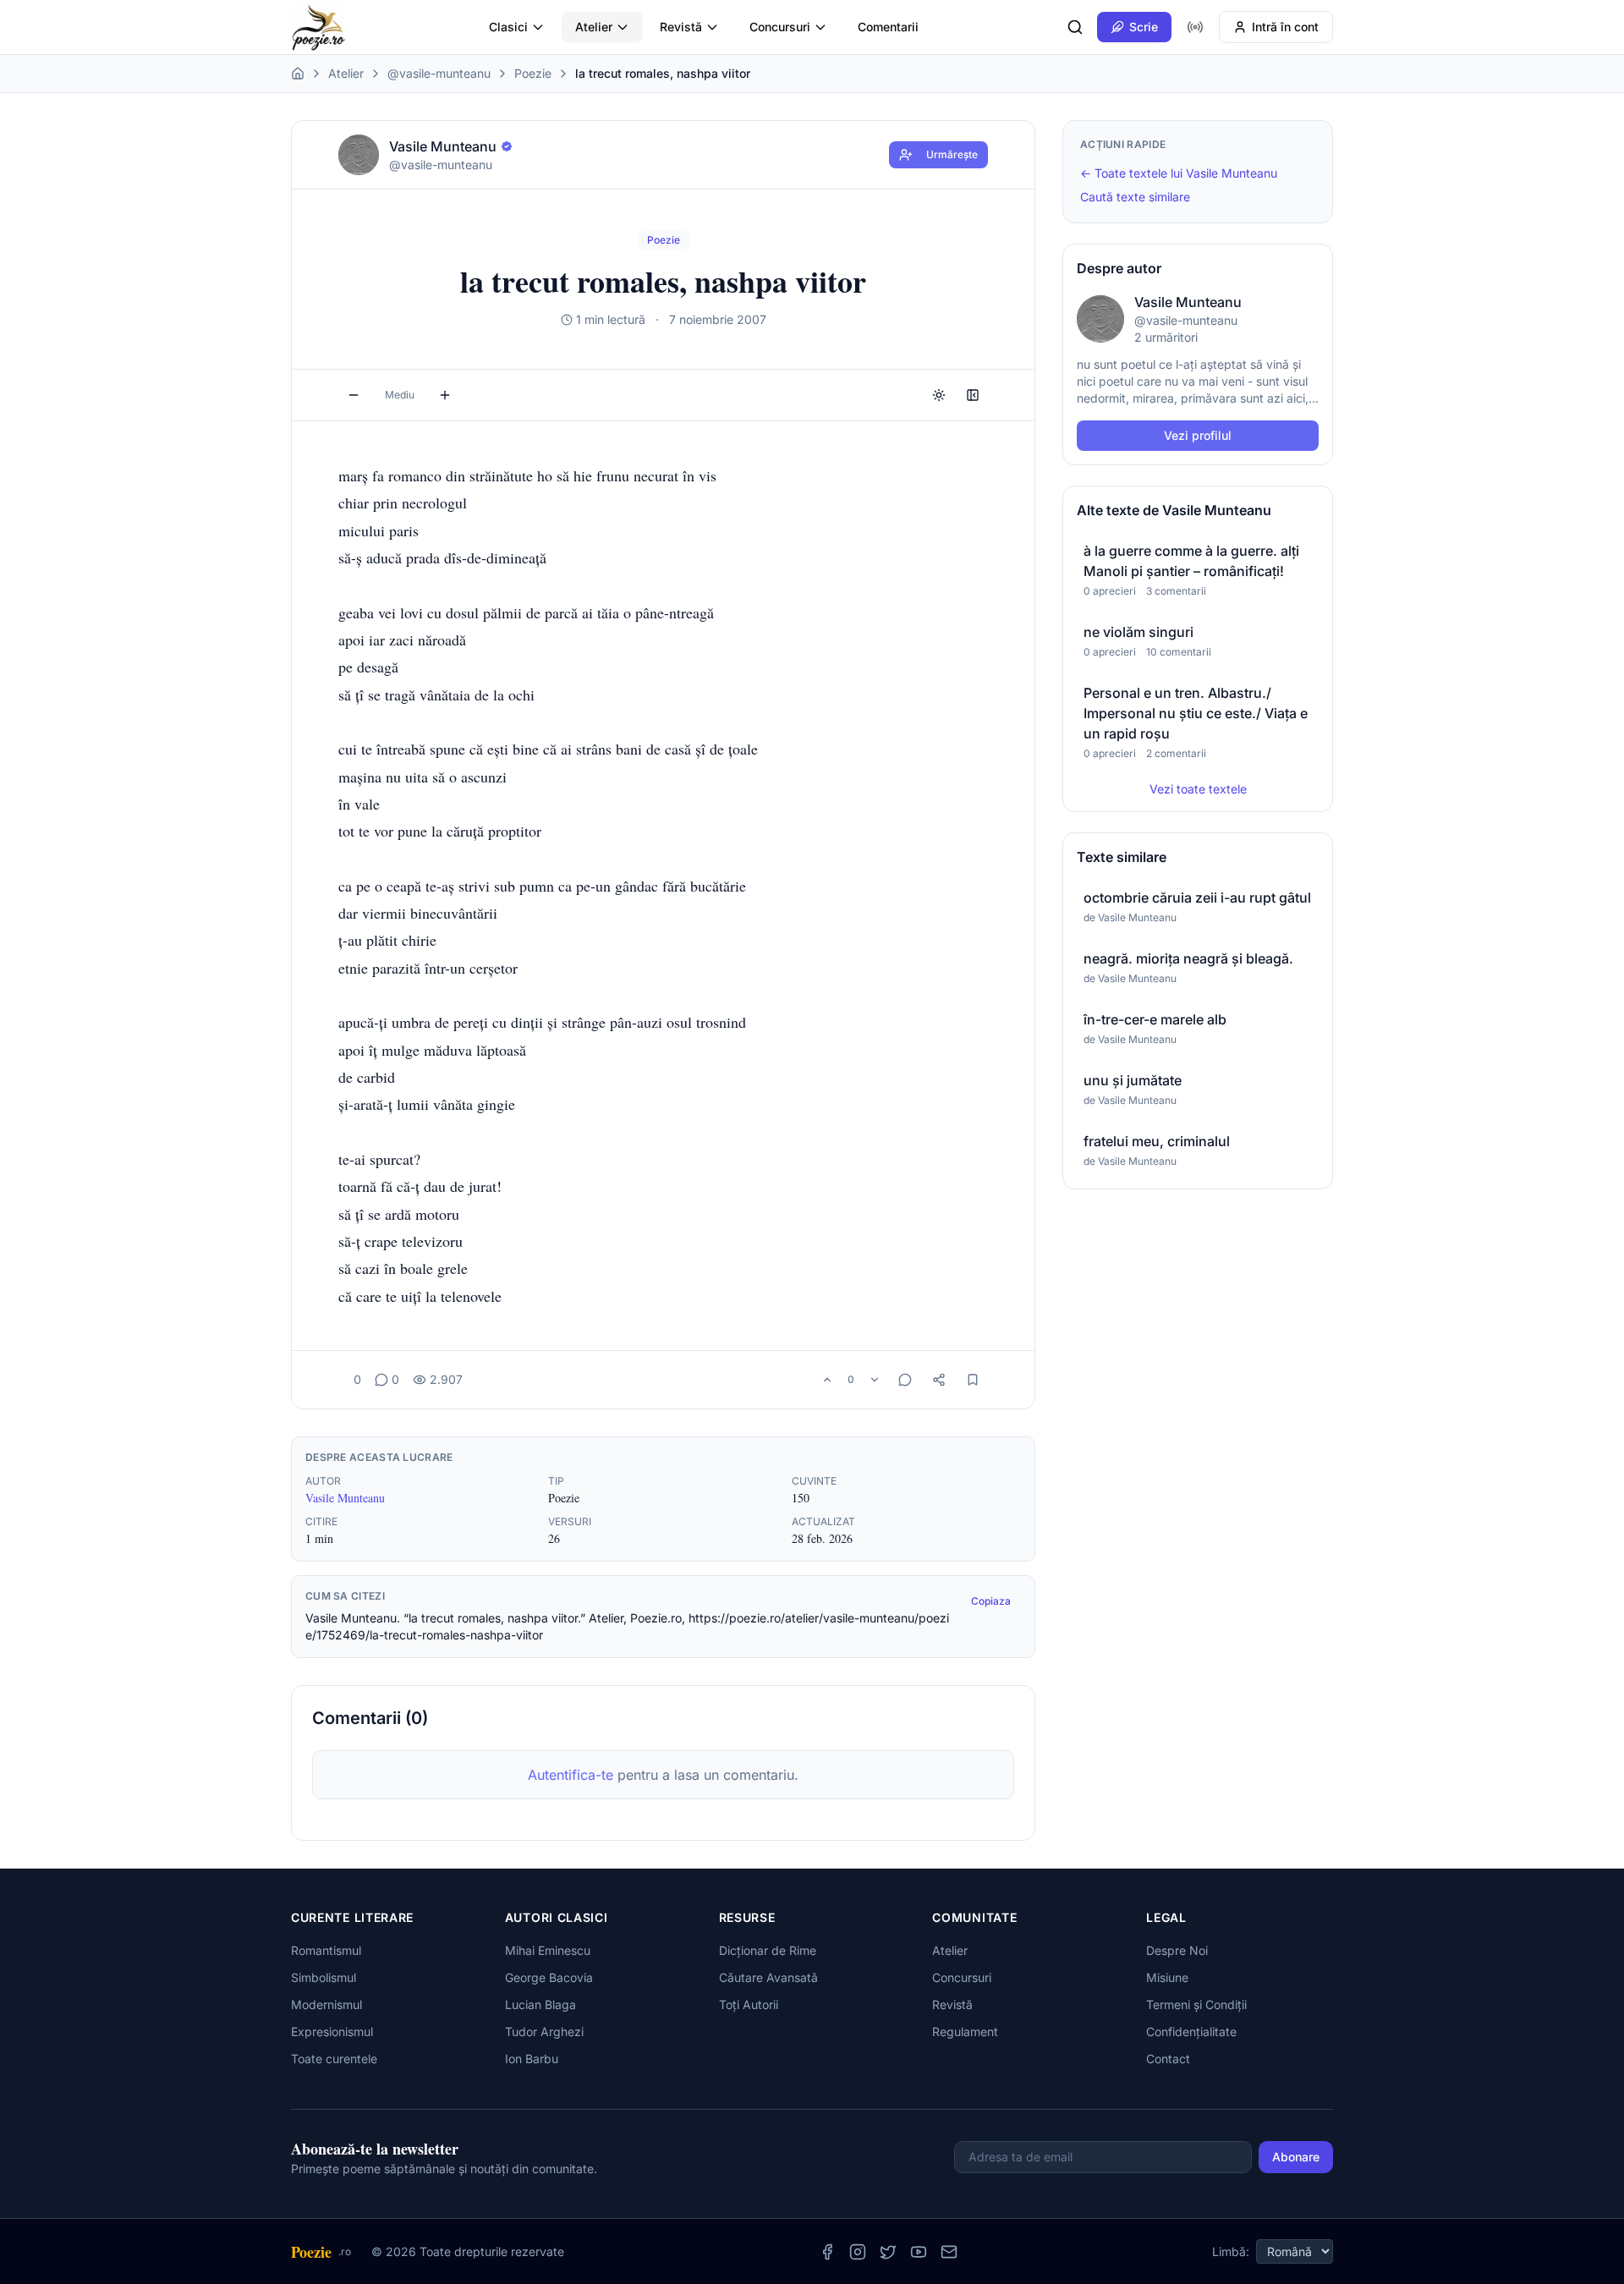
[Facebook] (827, 2252)
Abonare (1296, 2157)
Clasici (508, 27)
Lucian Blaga (540, 2004)
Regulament (965, 2031)
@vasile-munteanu (439, 73)
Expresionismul (332, 2031)
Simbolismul (324, 1977)
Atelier (594, 27)
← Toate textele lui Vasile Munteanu (1179, 173)
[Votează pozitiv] (827, 1380)
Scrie (1144, 27)
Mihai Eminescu (548, 1950)
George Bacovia (549, 1977)
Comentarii (888, 27)
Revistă (681, 27)
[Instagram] (858, 2252)
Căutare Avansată (768, 1977)
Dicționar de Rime (768, 1950)
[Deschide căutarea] (1075, 27)
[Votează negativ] (875, 1380)
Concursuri (780, 27)
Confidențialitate (1191, 2031)
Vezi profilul (1198, 435)
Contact (1168, 2059)
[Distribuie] (939, 1380)
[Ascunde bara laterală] (973, 395)
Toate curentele (334, 2059)
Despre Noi (1177, 1950)
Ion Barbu (532, 2059)
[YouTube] (919, 2252)
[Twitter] (888, 2252)
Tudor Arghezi (544, 2031)
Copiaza (991, 1601)
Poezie (533, 73)
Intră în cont (1285, 27)
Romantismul (326, 1950)
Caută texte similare (1135, 197)
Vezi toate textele (1198, 789)
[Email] (949, 2252)
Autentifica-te (571, 1775)
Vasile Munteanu (345, 1498)
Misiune (1167, 1977)
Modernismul (326, 2004)
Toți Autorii (749, 2004)
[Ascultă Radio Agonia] (1195, 27)
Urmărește (952, 154)
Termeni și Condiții (1196, 2004)
